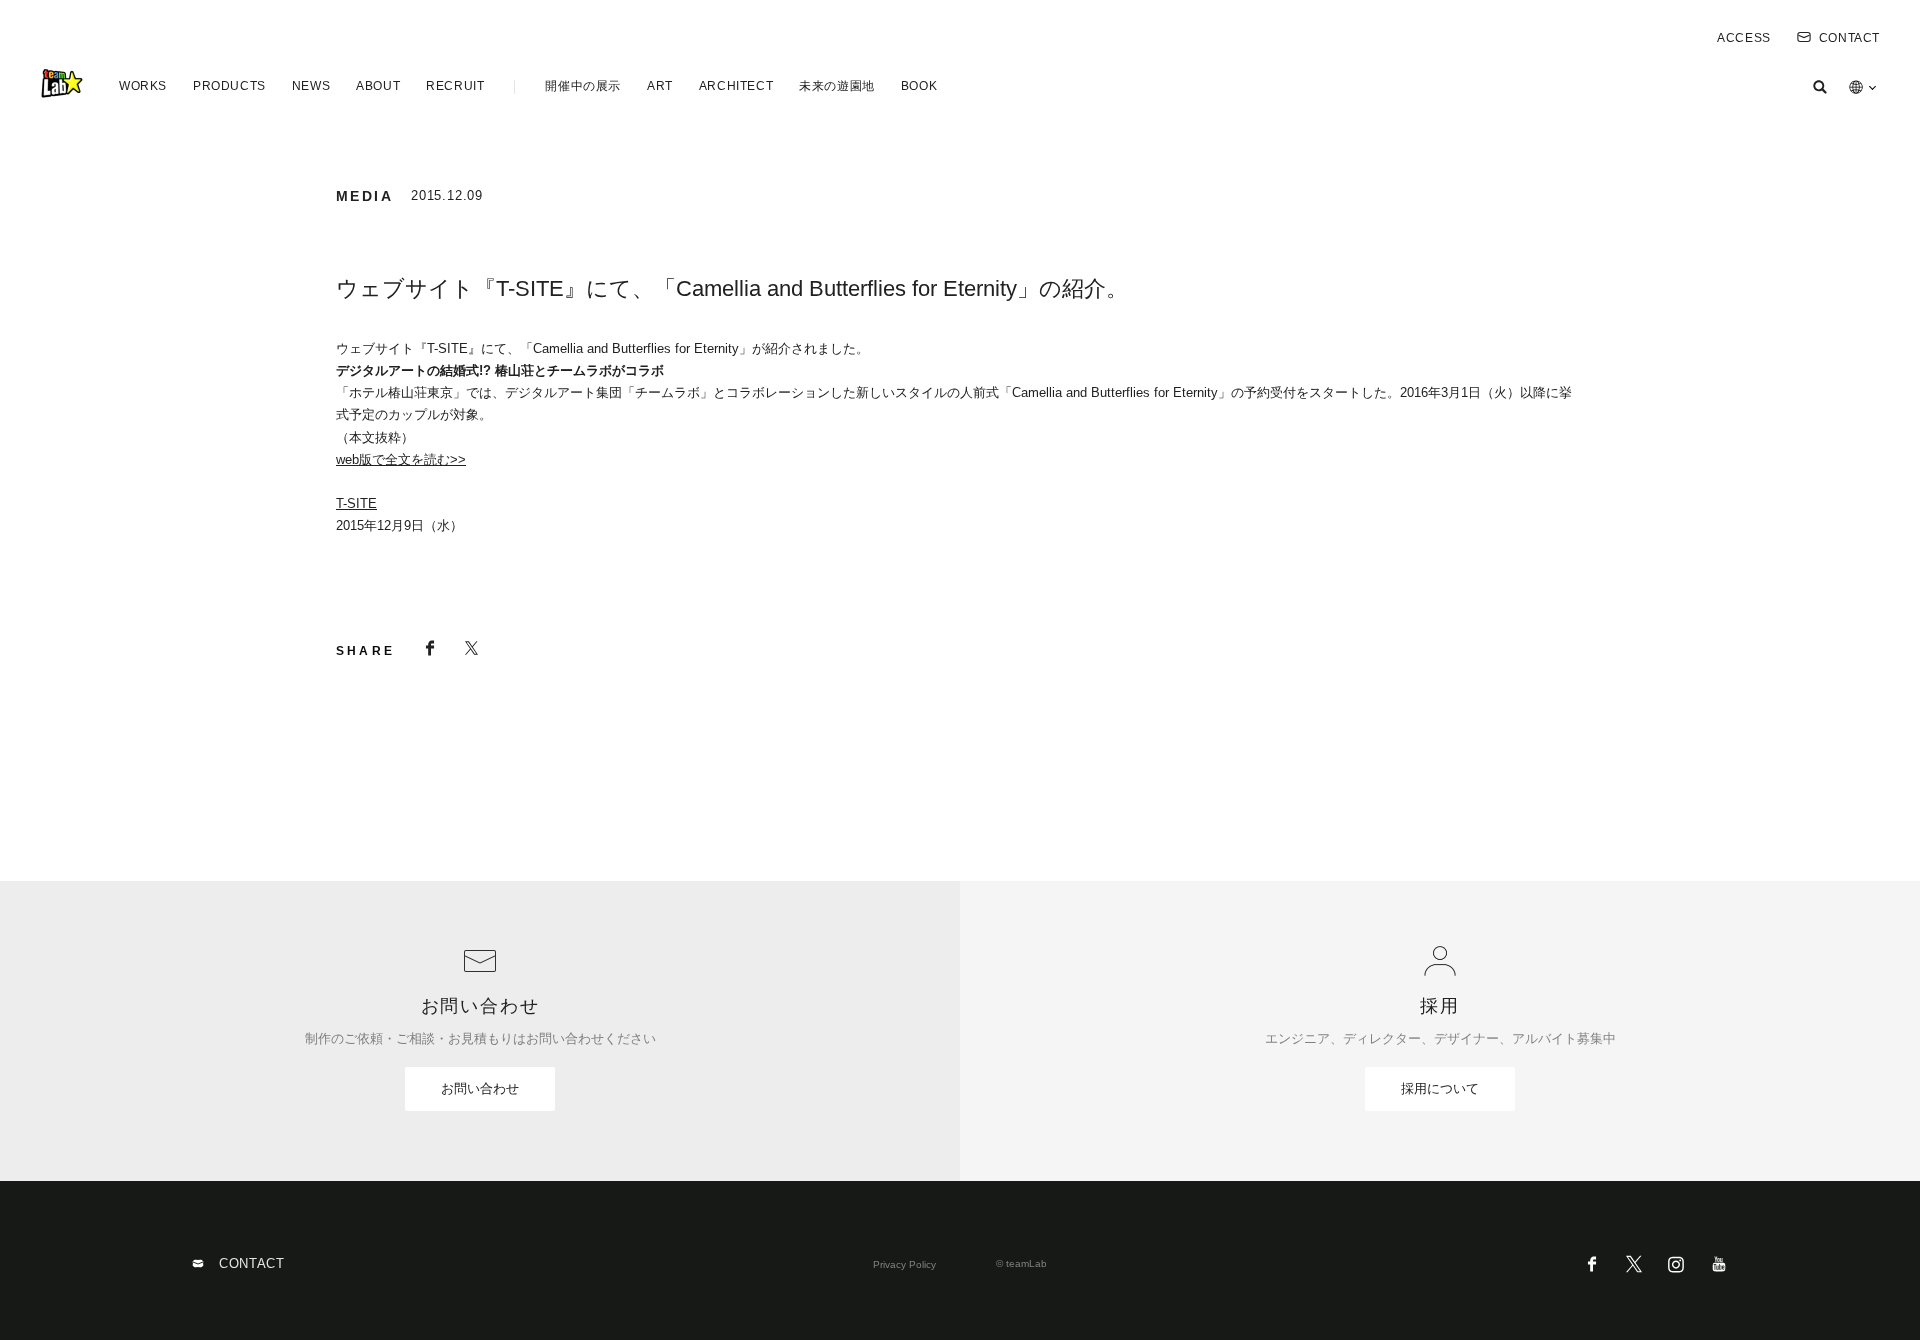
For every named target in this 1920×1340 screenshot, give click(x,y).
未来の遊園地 (837, 86)
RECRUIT (455, 86)
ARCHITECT (736, 86)
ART (660, 86)
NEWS (311, 86)
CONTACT (1849, 38)
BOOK (919, 86)
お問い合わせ (480, 1088)
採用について (1440, 1088)
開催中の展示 (583, 86)
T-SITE (356, 503)
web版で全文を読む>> (401, 459)
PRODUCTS (229, 86)
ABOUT (378, 86)
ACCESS (1744, 38)
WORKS (143, 86)
